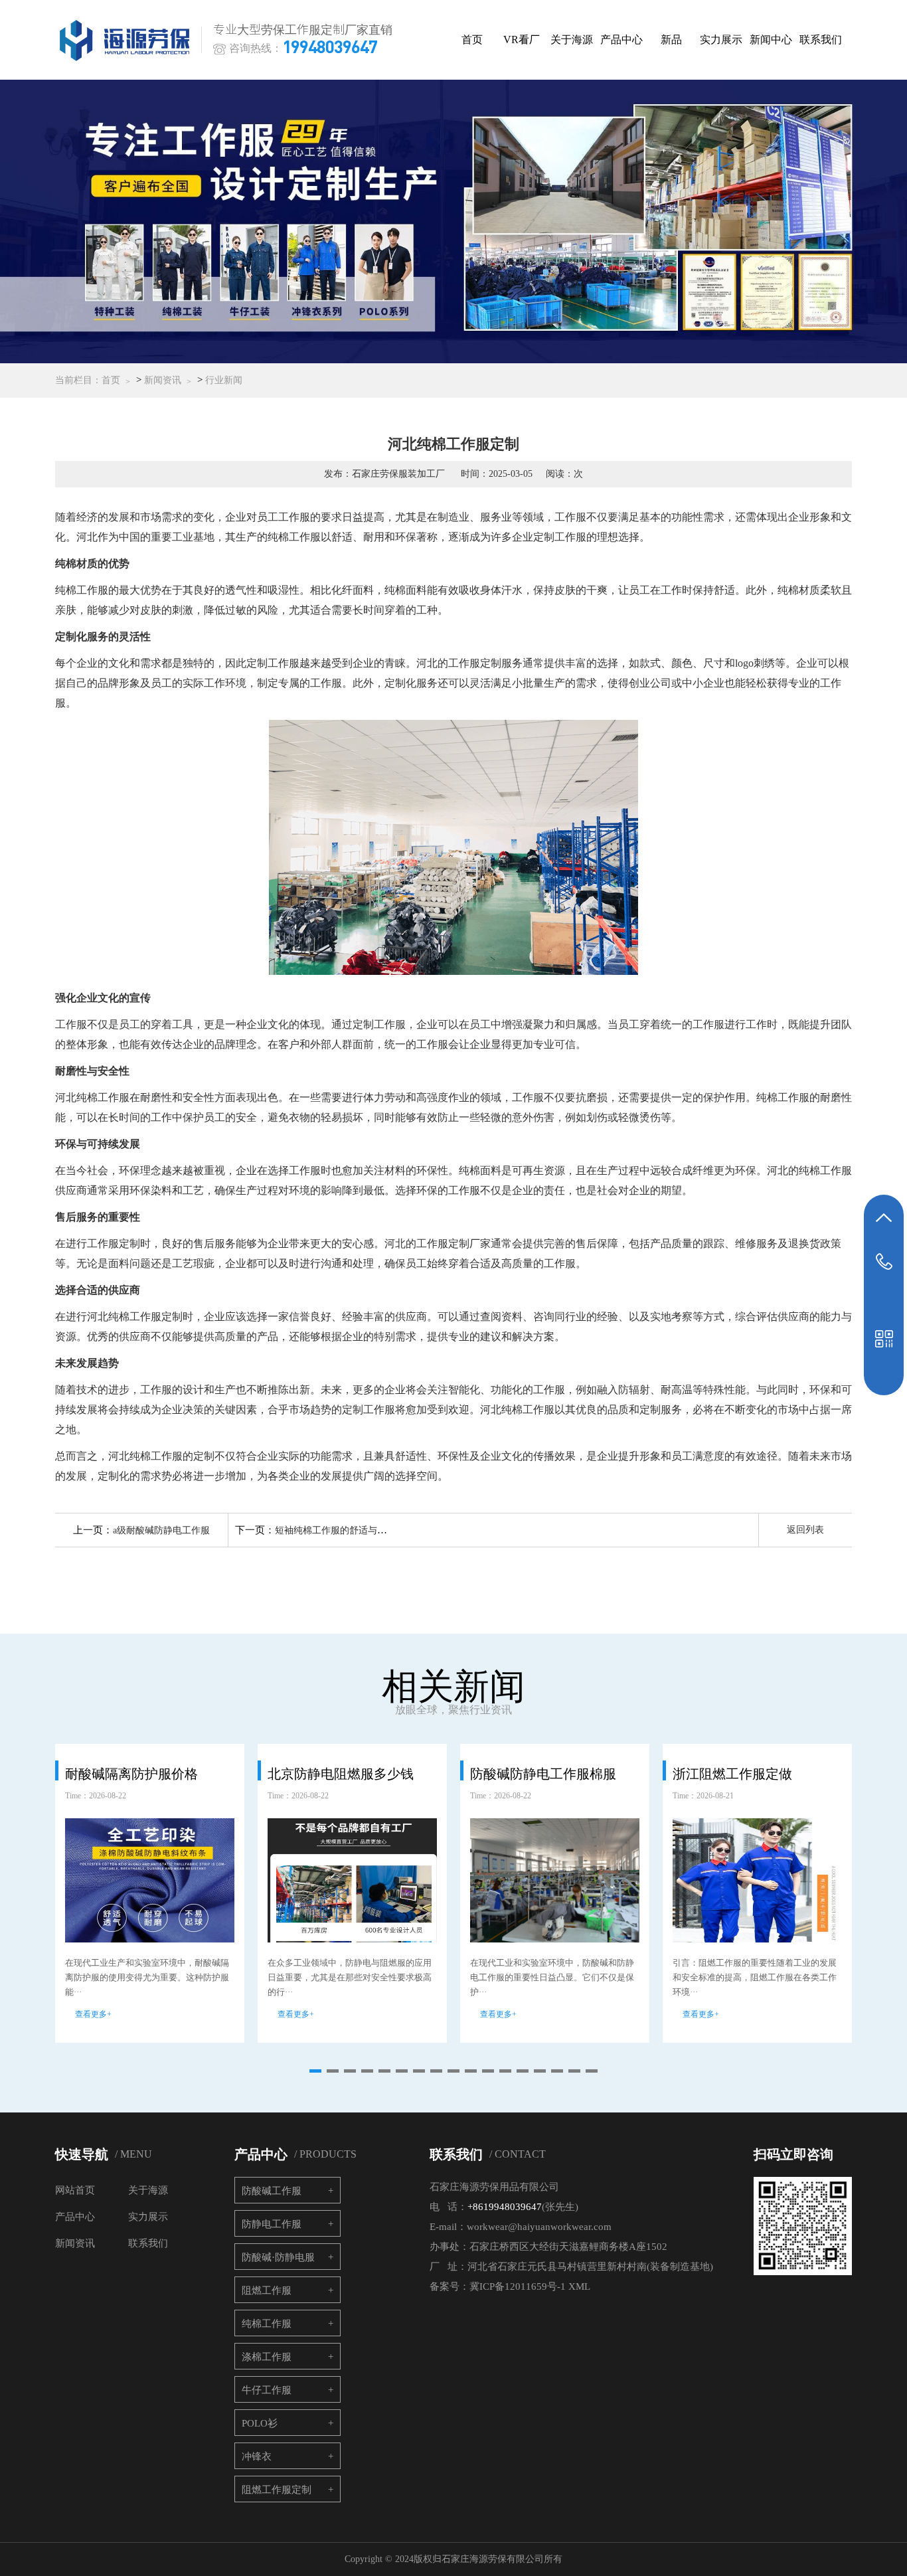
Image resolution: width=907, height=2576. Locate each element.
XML (579, 2286)
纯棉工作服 (267, 2324)
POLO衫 (260, 2423)
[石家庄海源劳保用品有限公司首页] (127, 40)
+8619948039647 (505, 2207)
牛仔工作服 (267, 2390)
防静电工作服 (272, 2224)
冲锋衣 (257, 2456)
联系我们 (821, 40)
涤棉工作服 (267, 2357)
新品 (671, 40)
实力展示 (721, 40)
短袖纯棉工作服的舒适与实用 (335, 1530)
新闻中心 (771, 40)
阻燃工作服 (267, 2290)
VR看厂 (522, 40)
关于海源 (572, 40)
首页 (472, 40)
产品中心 (621, 40)
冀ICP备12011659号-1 (518, 2286)
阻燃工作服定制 (277, 2490)
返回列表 (805, 1530)
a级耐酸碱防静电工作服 (161, 1530)
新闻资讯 (163, 380)
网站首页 (75, 2190)
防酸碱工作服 (272, 2191)
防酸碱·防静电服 (278, 2257)
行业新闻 (224, 380)
